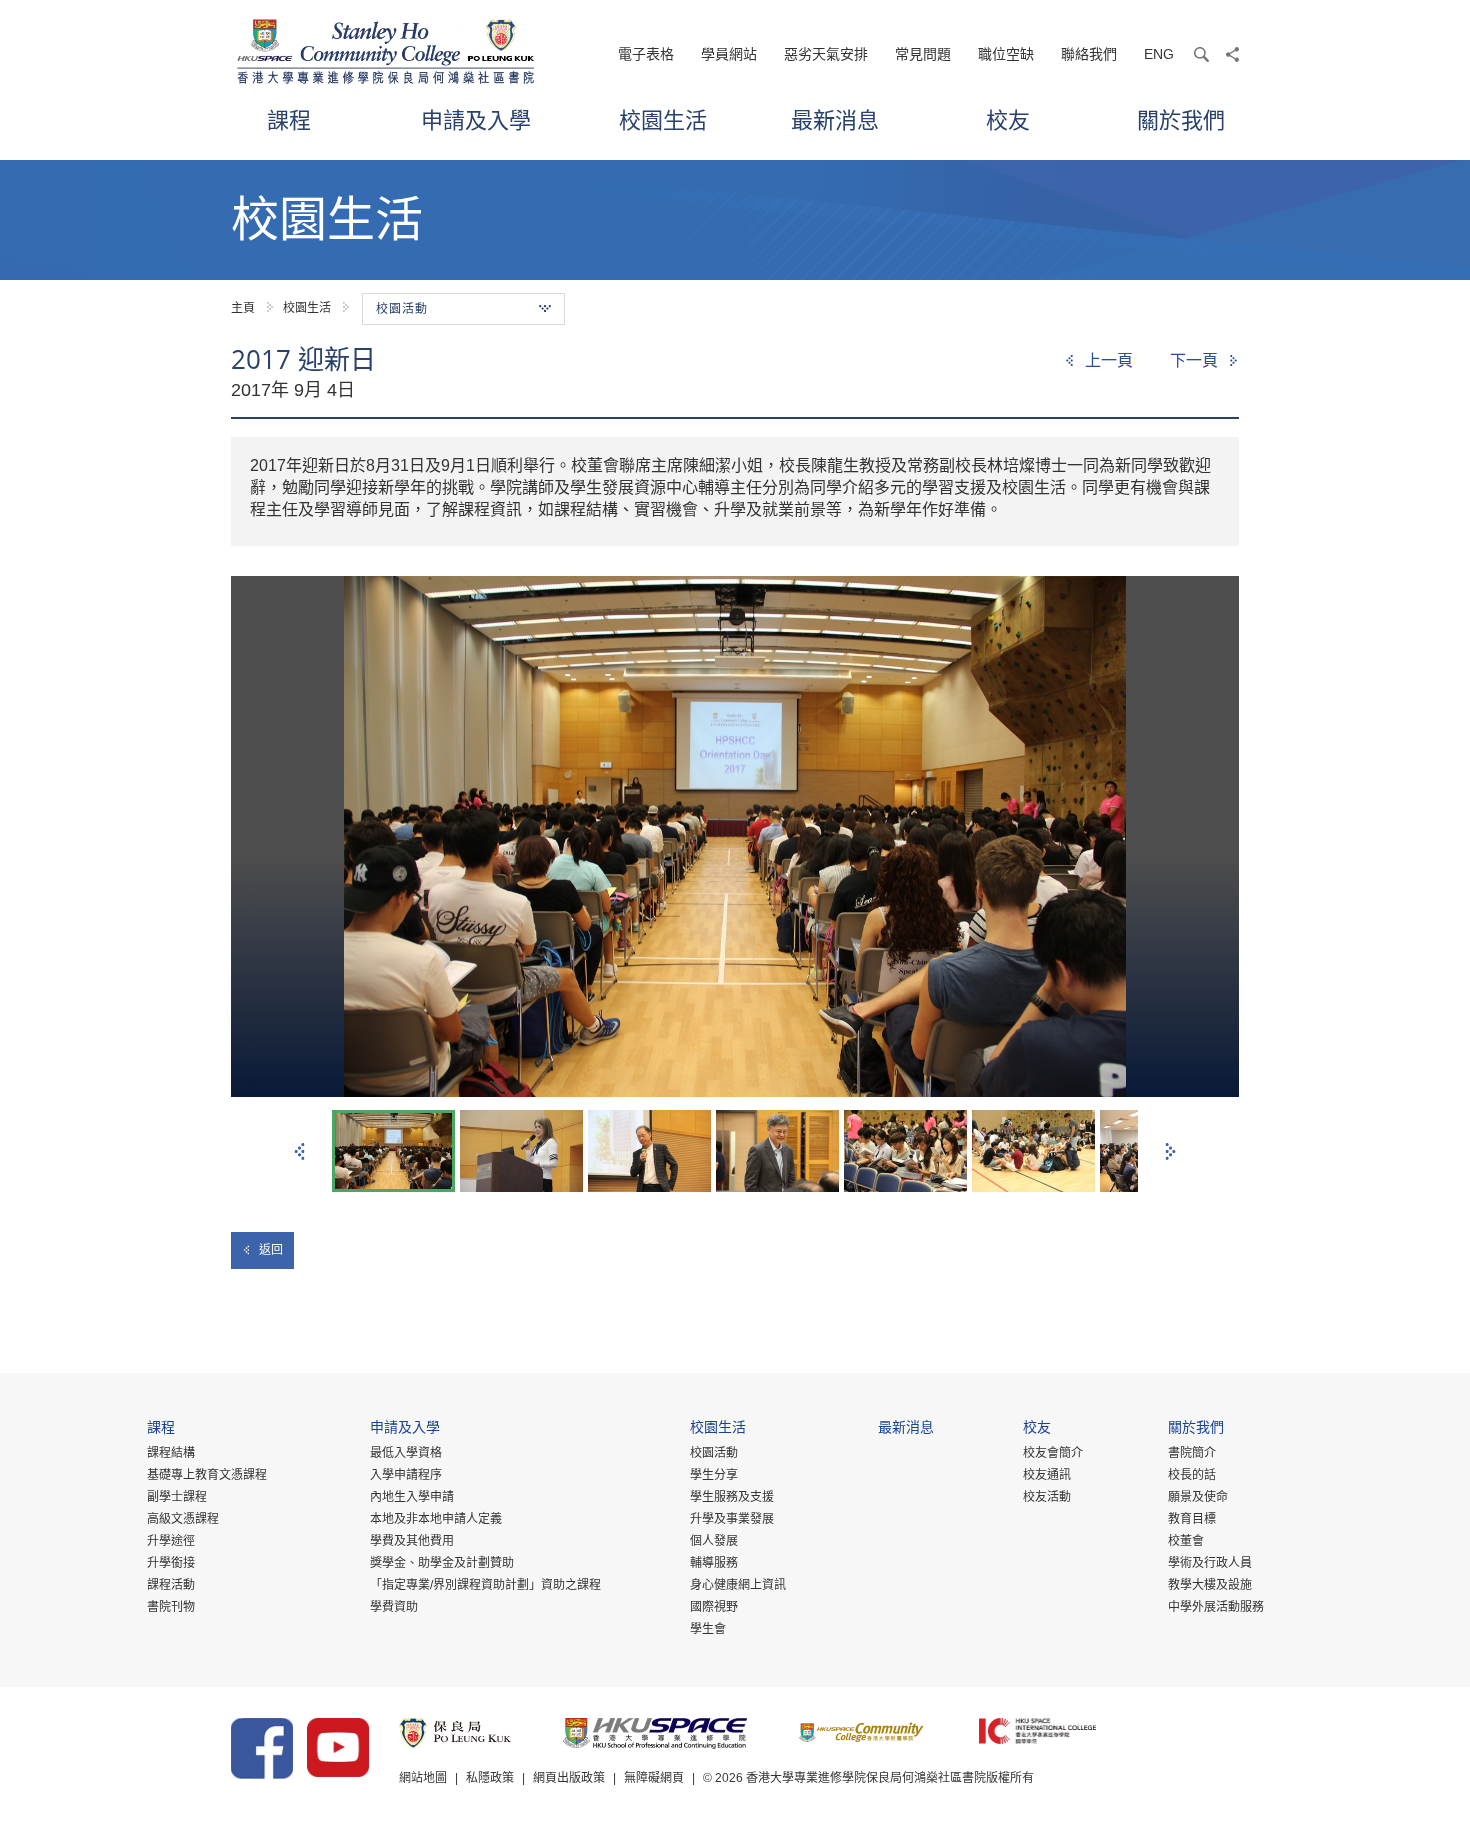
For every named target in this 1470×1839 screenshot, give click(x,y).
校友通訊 (1047, 1475)
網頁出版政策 (569, 1778)
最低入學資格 (406, 1453)
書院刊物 (171, 1607)
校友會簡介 (1053, 1453)
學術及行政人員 (1210, 1563)
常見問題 (923, 54)
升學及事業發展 (732, 1519)
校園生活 (663, 119)
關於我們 (1181, 119)
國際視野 (714, 1607)
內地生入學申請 (412, 1497)
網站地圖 (423, 1778)
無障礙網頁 (654, 1778)
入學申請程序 (406, 1475)
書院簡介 (1192, 1453)
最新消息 (835, 119)
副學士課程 (177, 1497)
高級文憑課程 (183, 1519)
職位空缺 (1006, 54)
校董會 (1186, 1541)
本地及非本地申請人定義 (436, 1519)
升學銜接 (171, 1563)
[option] (735, 836)
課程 (289, 119)
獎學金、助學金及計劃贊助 (442, 1563)
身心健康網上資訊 (738, 1585)
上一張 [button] (299, 1151)
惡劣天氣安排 (826, 54)
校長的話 (1192, 1475)
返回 (271, 1250)
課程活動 (171, 1585)
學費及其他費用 (412, 1541)
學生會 (708, 1629)
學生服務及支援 (732, 1497)
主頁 (243, 308)
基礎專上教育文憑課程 (207, 1475)
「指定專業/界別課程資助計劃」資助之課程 (485, 1585)
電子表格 (646, 54)
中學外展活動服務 (1216, 1607)
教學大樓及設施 (1210, 1585)
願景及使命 (1198, 1497)
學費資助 (394, 1607)
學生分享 (714, 1475)
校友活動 (1047, 1497)
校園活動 (714, 1453)
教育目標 (1192, 1519)
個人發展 (714, 1541)
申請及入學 (476, 119)
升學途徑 (171, 1541)
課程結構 (171, 1453)
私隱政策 (490, 1778)
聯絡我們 (1089, 54)
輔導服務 (714, 1563)
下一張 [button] (1170, 1151)
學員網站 (729, 54)
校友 (1008, 119)
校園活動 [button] (402, 309)
